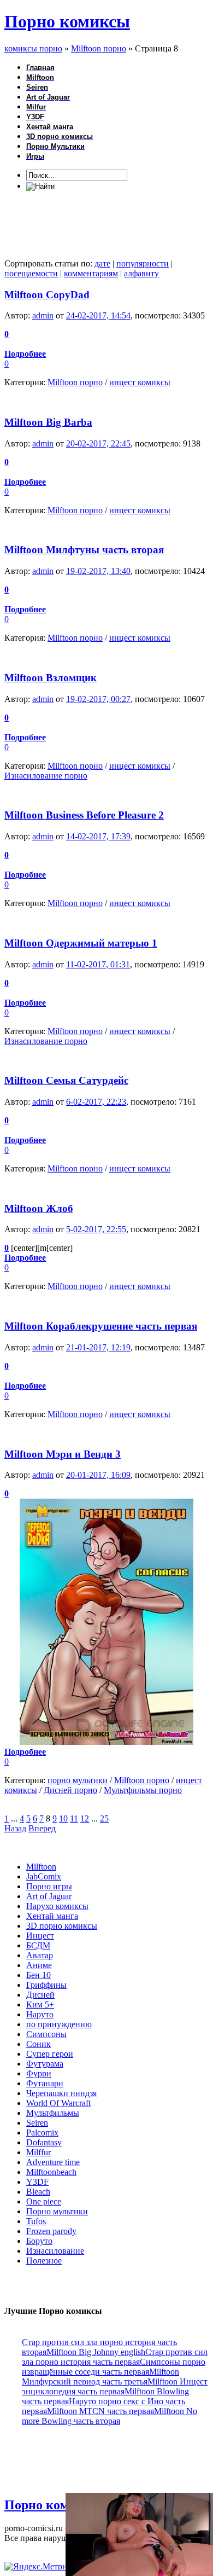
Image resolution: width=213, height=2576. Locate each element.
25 (104, 1818)
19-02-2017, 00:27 (98, 699)
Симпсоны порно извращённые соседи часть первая (114, 2367)
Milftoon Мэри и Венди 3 (63, 1454)
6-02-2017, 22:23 (96, 1102)
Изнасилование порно (46, 776)
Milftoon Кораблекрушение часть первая (101, 1326)
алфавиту (141, 273)
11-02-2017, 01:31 (98, 964)
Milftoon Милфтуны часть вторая (84, 550)
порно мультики (78, 1780)
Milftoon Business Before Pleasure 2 (84, 815)
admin (43, 315)
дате (102, 263)
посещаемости (31, 273)
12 (85, 1818)
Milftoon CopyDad (47, 295)
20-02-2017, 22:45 (98, 443)
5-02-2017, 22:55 (96, 1229)
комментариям (91, 273)
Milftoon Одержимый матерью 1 (81, 943)
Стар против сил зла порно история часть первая (115, 2357)
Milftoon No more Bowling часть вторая (110, 2416)
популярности (143, 263)
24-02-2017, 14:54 (98, 315)
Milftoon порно (75, 382)
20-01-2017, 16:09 (98, 1475)
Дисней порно (70, 1790)
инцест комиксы (140, 382)
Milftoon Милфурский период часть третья (100, 2377)
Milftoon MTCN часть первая (100, 2411)
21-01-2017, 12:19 (98, 1347)
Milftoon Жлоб (39, 1208)
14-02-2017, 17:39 (98, 836)
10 (63, 1818)
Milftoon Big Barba (48, 422)
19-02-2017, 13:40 (98, 571)
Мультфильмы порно (143, 1790)
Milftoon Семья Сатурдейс (66, 1080)
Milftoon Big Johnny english (96, 2352)
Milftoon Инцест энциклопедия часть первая (115, 2386)
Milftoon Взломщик (51, 678)
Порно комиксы (67, 21)
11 (74, 1818)
